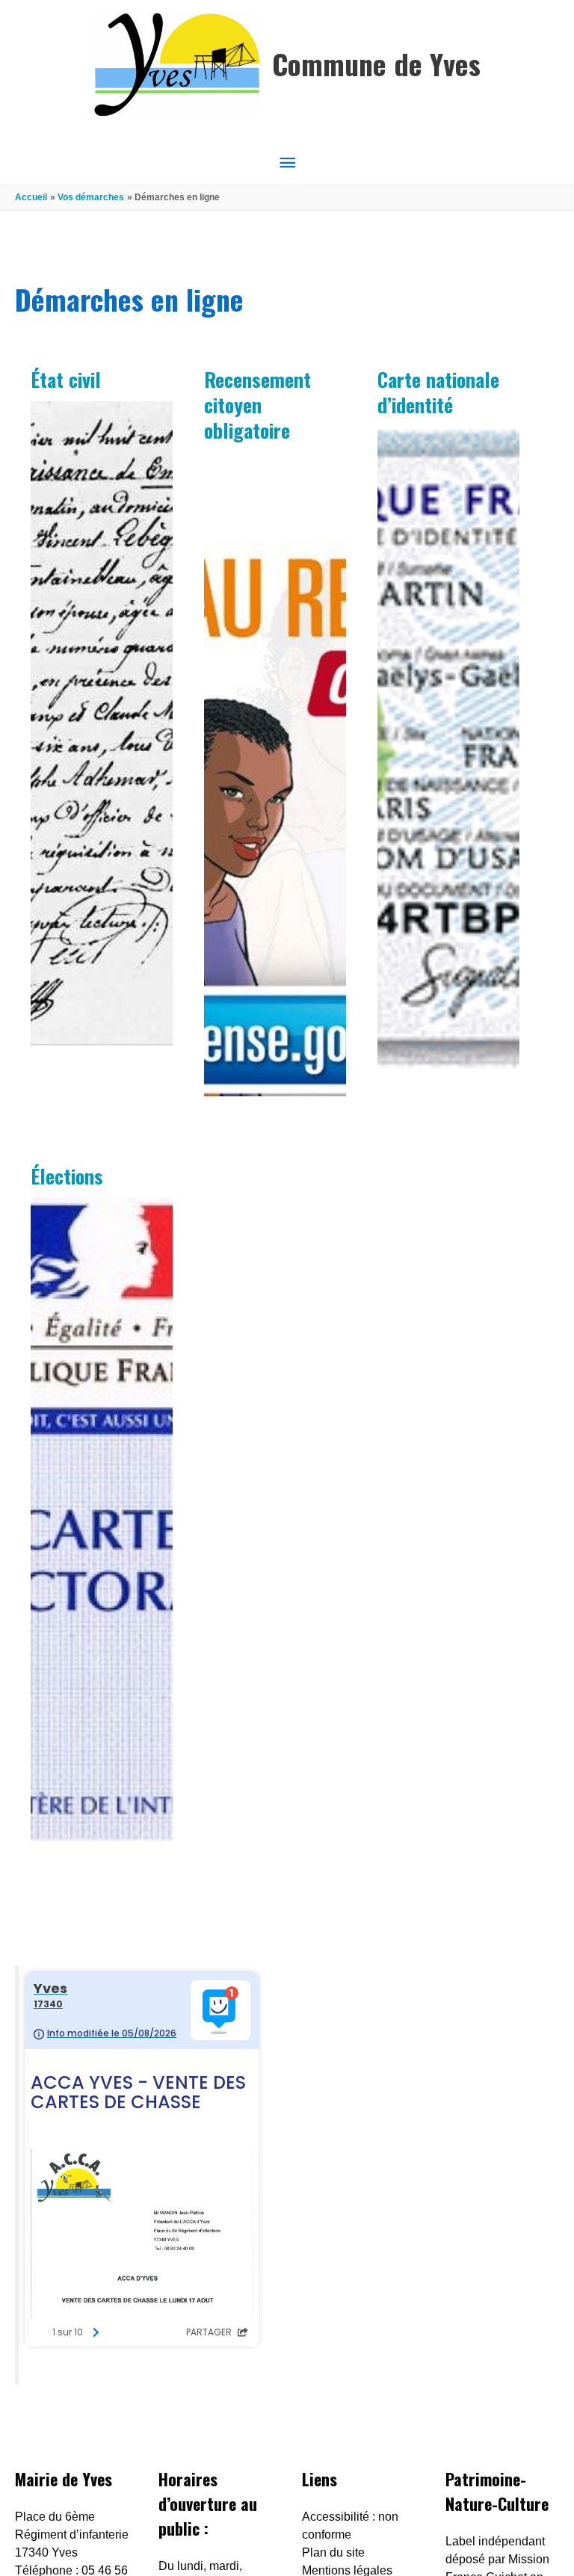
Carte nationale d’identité (438, 392)
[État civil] (102, 723)
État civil (66, 379)
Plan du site (333, 2552)
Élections (67, 1176)
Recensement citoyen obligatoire (257, 405)
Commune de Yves (376, 64)
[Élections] (102, 1519)
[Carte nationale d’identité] (448, 749)
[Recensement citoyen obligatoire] (275, 774)
